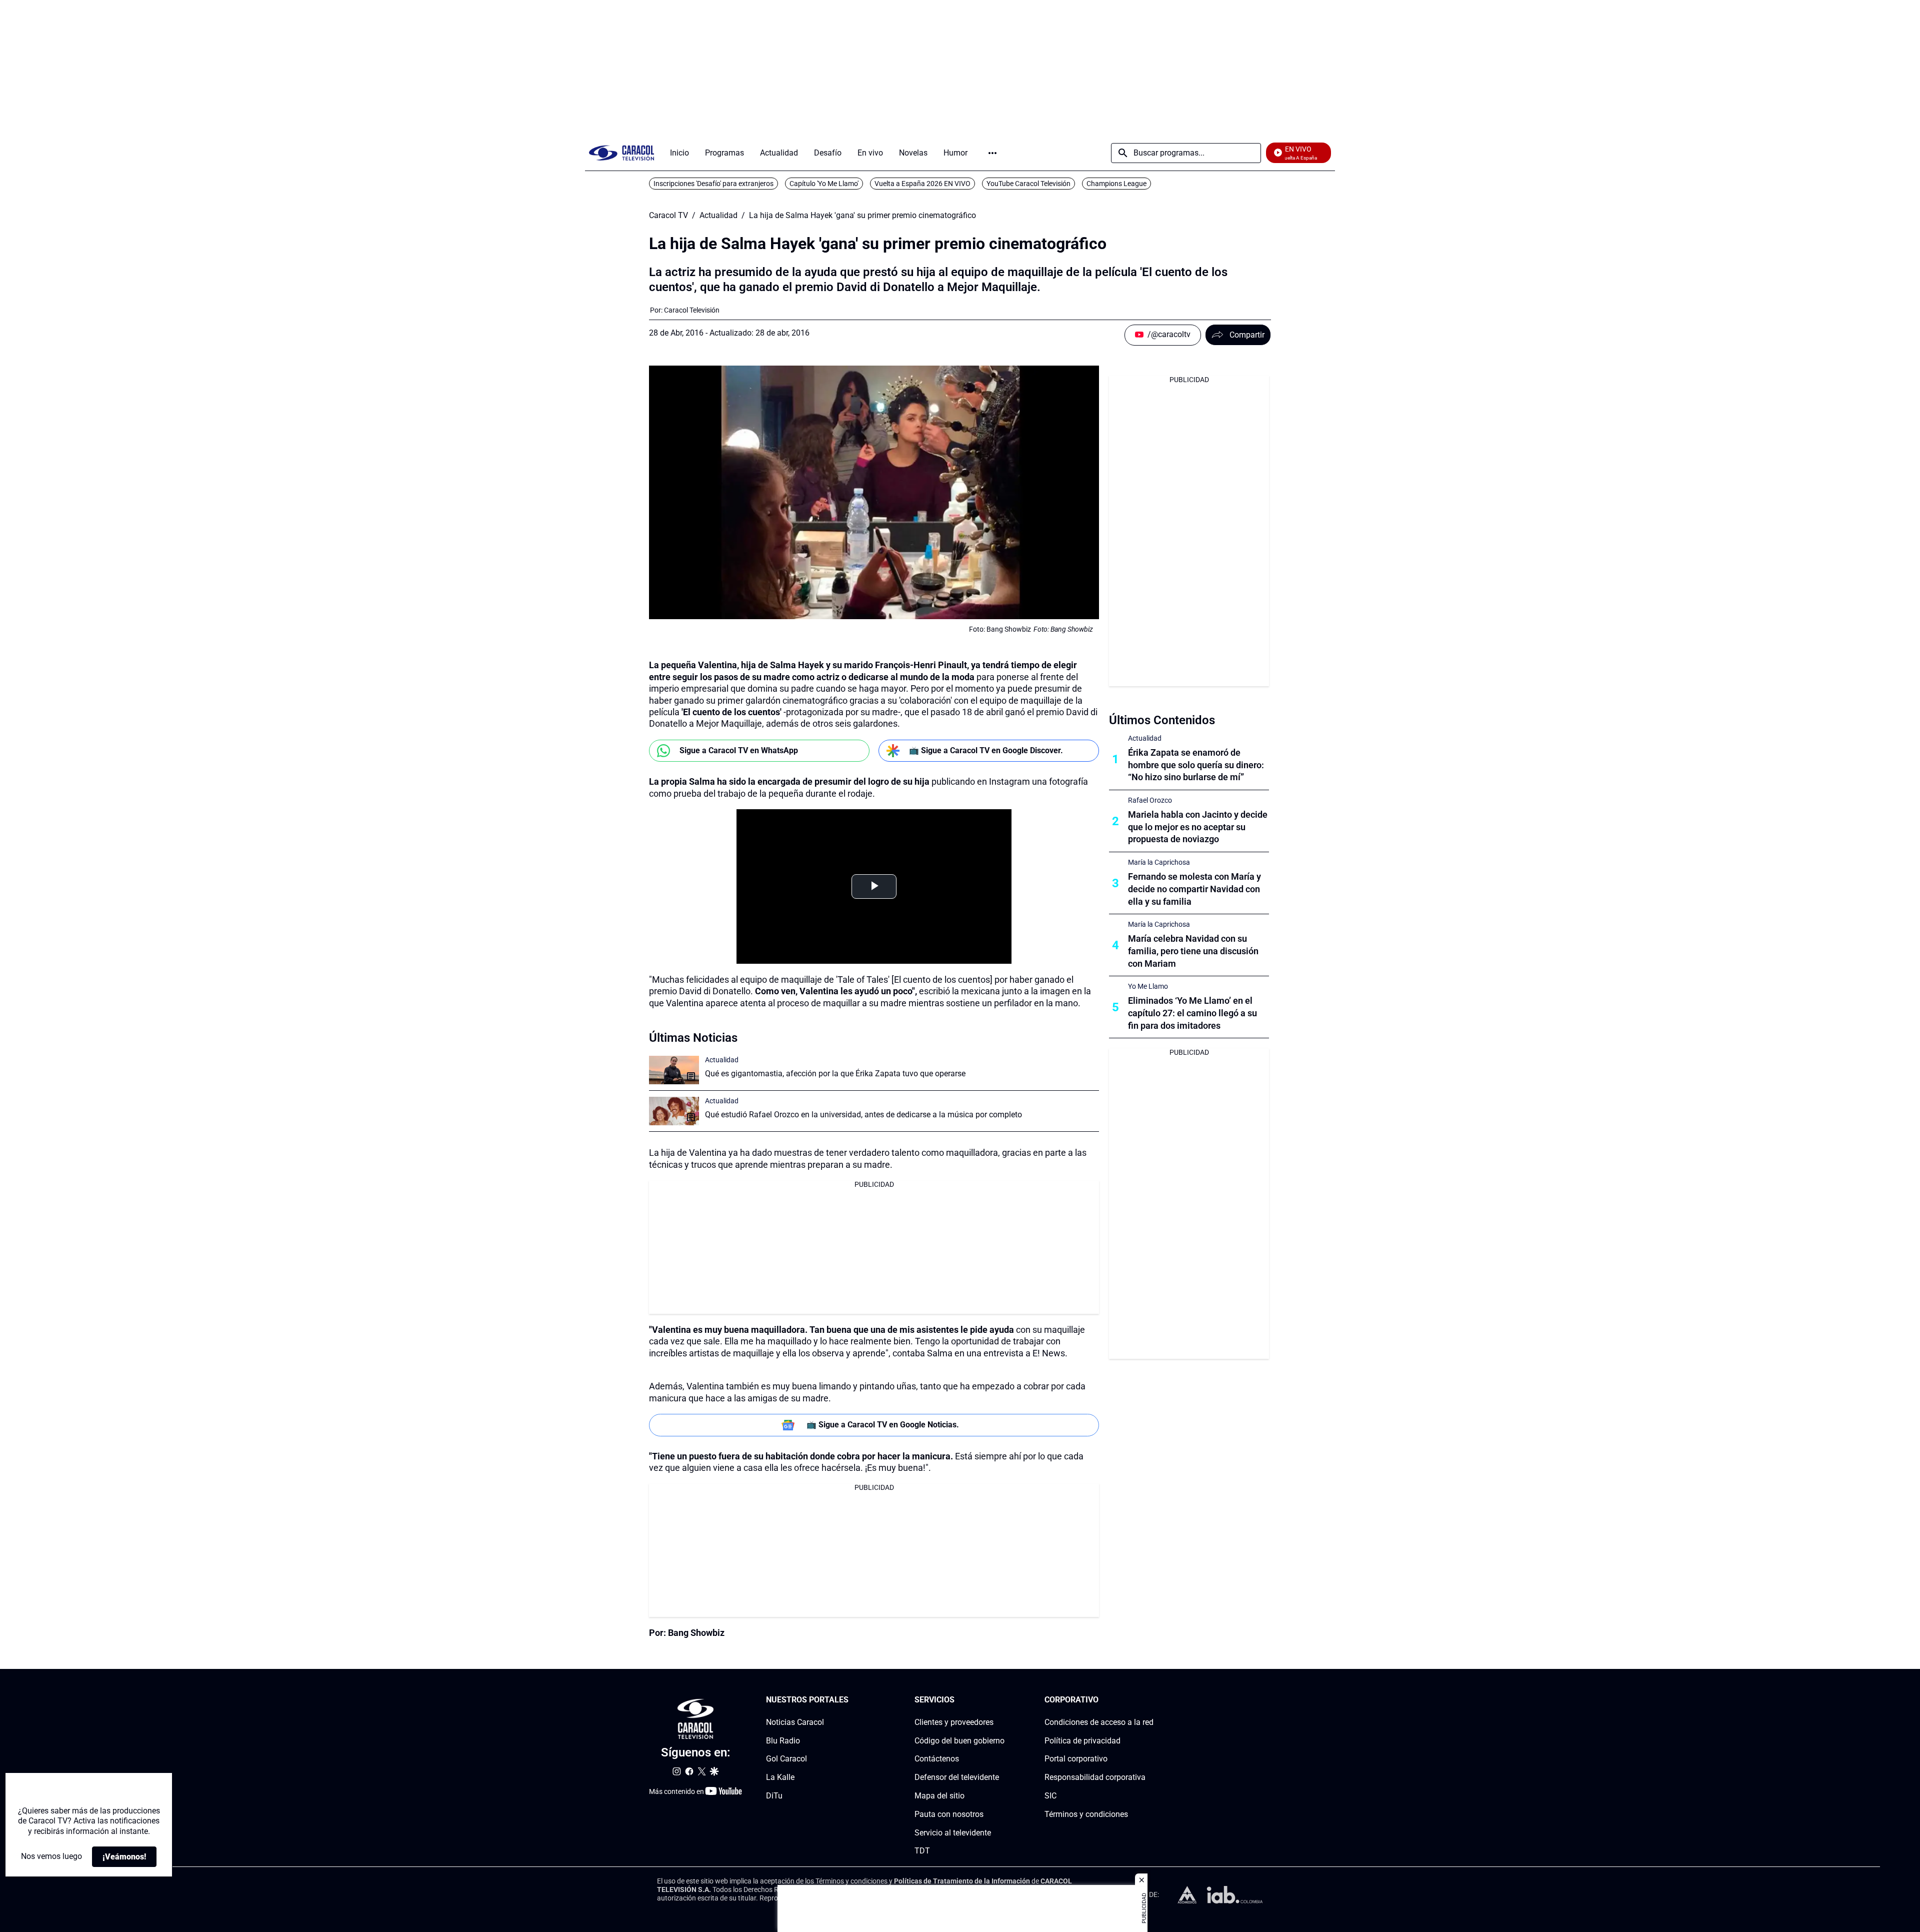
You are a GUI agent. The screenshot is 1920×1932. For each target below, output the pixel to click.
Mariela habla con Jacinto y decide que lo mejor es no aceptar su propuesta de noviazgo (1198, 827)
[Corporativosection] (1150, 1700)
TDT (922, 1851)
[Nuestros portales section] (851, 1700)
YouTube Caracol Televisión (1028, 184)
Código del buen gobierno (959, 1740)
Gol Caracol (786, 1759)
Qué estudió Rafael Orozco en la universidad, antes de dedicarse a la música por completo (863, 1115)
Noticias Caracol (795, 1722)
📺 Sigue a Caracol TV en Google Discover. (986, 750)
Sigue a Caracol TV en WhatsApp (739, 750)
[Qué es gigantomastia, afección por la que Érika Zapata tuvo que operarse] (674, 1070)
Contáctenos (937, 1759)
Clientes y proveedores (954, 1722)
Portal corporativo (1076, 1759)
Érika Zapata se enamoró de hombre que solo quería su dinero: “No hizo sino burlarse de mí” (1196, 765)
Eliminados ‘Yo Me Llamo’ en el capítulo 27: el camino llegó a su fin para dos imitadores (1192, 1013)
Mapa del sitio (939, 1796)
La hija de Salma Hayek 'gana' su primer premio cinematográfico (862, 216)
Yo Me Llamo (1148, 986)
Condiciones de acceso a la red (1099, 1722)
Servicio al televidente (953, 1832)
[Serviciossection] (1001, 1700)
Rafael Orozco (1150, 800)
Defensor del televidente (957, 1777)
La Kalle (780, 1777)
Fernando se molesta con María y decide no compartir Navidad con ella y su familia (1194, 889)
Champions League (1116, 184)
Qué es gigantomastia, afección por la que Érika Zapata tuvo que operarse (835, 1074)
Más (992, 153)
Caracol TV (668, 216)
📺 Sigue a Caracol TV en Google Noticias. (883, 1425)
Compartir (1247, 335)
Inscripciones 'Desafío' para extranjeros (713, 184)
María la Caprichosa (1159, 862)
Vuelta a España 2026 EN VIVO (922, 184)
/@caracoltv (1169, 334)
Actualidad (718, 216)
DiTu (774, 1796)
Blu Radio (783, 1740)
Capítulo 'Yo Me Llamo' (824, 184)
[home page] (621, 153)
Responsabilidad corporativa (1095, 1777)
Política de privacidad (1082, 1740)
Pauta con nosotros (949, 1814)
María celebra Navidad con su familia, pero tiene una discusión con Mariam (1193, 951)
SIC (1050, 1796)
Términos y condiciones (1086, 1814)
